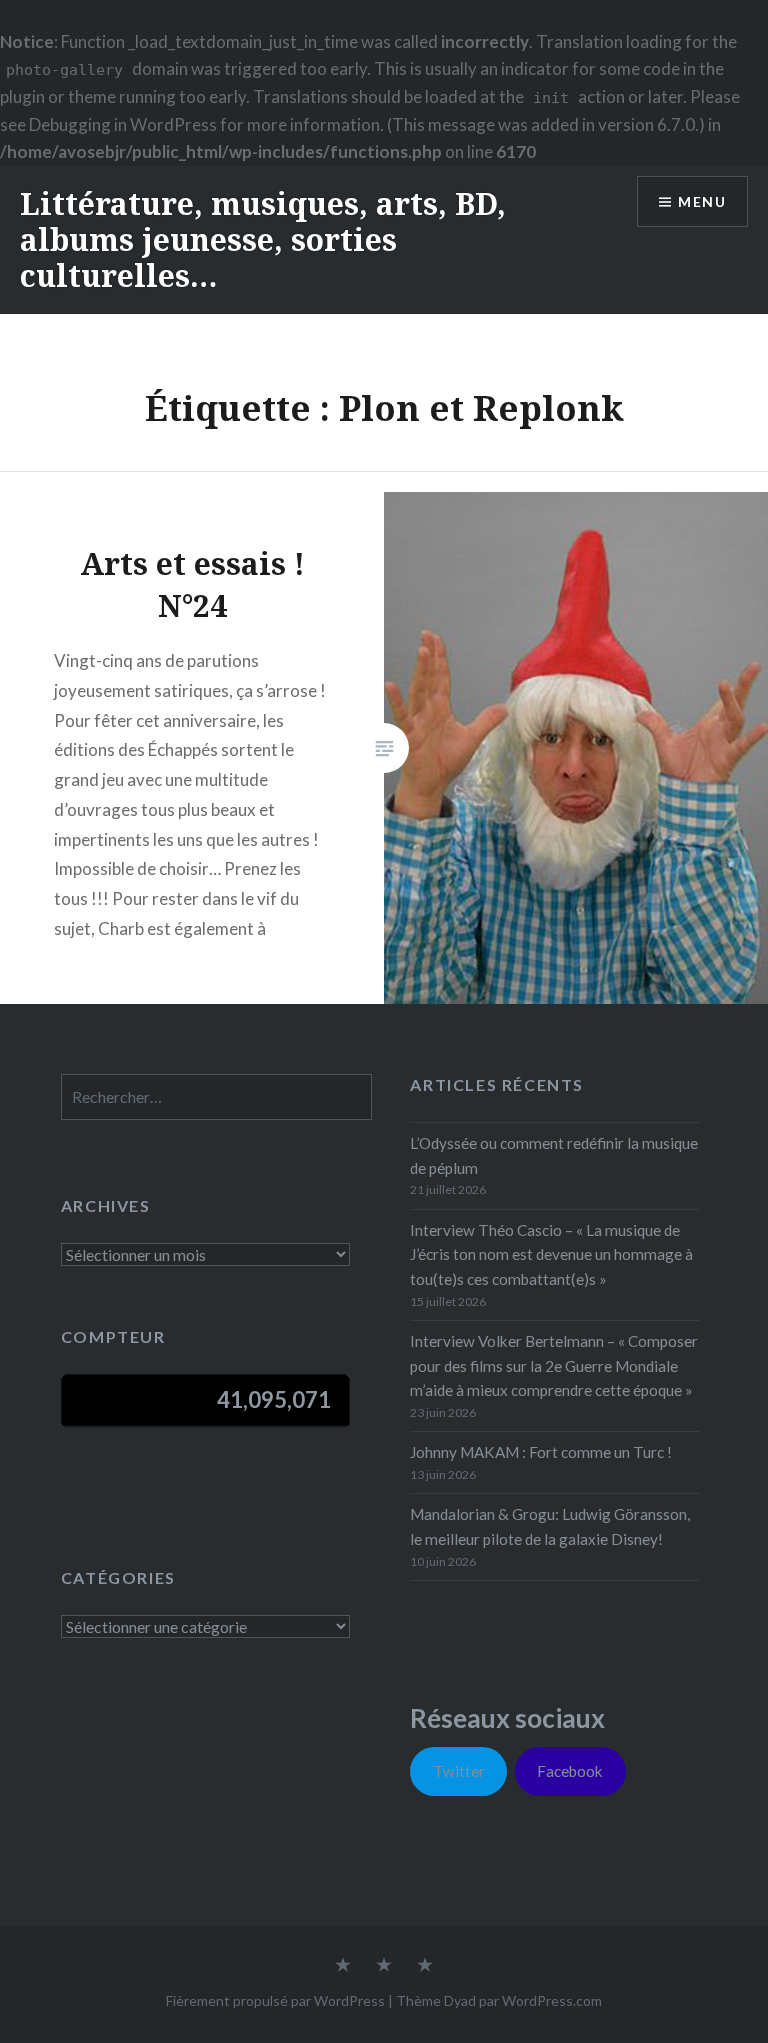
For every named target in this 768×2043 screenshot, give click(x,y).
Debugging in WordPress (123, 124)
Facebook (570, 1771)
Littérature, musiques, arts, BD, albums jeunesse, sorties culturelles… (263, 239)
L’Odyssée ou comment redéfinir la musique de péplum (554, 1155)
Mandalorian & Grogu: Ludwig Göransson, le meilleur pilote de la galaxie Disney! (550, 1526)
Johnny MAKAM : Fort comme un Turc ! (541, 1452)
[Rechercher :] (216, 1097)
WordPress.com (552, 2000)
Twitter (459, 1771)
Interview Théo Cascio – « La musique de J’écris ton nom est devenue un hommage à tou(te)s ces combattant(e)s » (551, 1255)
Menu (702, 201)
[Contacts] (343, 1966)
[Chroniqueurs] (384, 1966)
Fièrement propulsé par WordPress (275, 2000)
